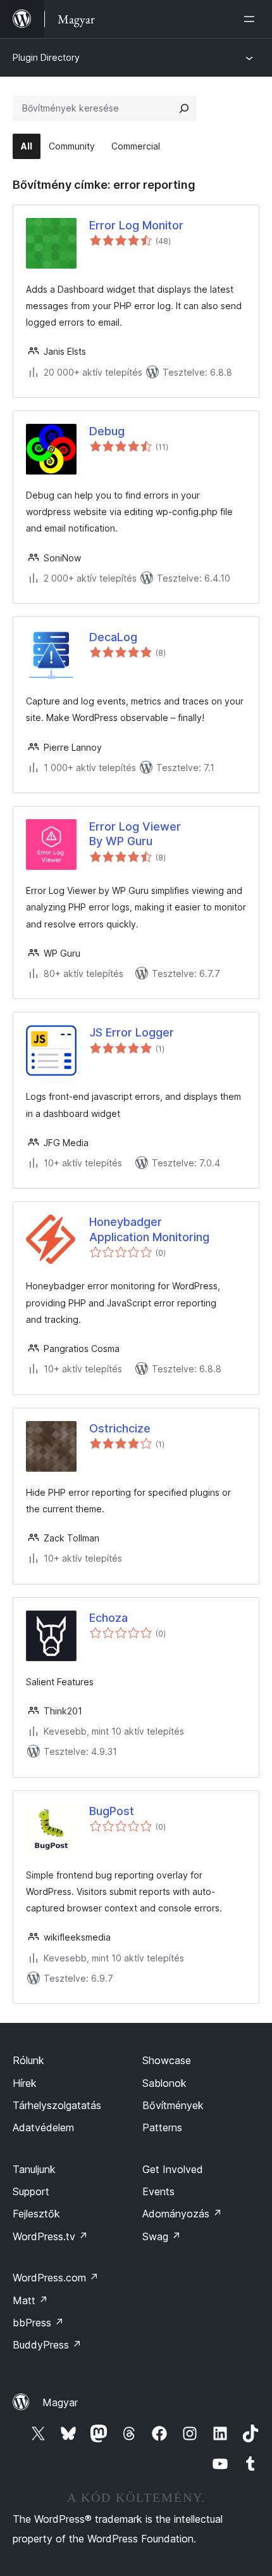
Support (31, 2191)
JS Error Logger (132, 1032)
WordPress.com (56, 2278)
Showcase (167, 2060)
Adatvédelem (43, 2127)
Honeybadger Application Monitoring (149, 1229)
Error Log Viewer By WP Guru (135, 834)
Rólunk (28, 2060)
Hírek (25, 2083)
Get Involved (173, 2169)
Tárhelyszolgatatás (57, 2105)
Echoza (108, 1618)
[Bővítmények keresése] (184, 108)
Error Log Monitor (136, 225)
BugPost (112, 1811)
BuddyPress (47, 2345)
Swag (162, 2236)
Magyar (60, 2402)
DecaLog (113, 637)
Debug (107, 431)
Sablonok (164, 2083)
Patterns (162, 2127)
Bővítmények (173, 2105)
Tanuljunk (34, 2169)
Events (158, 2191)
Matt (30, 2300)
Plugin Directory (46, 57)
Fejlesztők (36, 2214)
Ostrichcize (120, 1428)
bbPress (38, 2323)
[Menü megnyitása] (252, 19)
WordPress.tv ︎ (50, 2236)
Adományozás (182, 2214)
